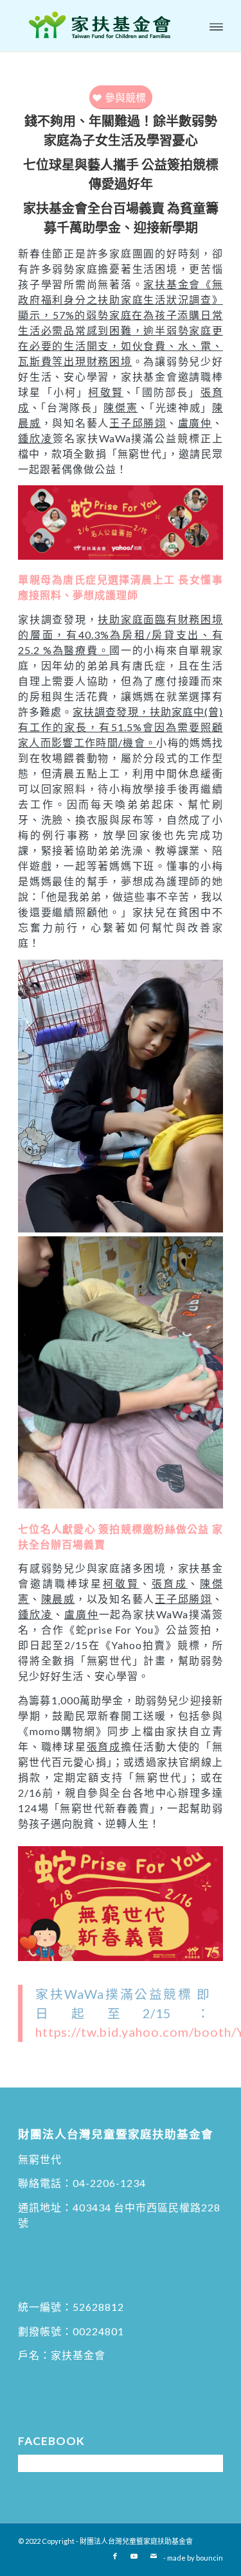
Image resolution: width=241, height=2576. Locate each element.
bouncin (210, 2558)
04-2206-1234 (109, 2183)
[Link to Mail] (154, 2556)
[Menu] (216, 26)
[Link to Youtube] (134, 2556)
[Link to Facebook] (115, 2556)
